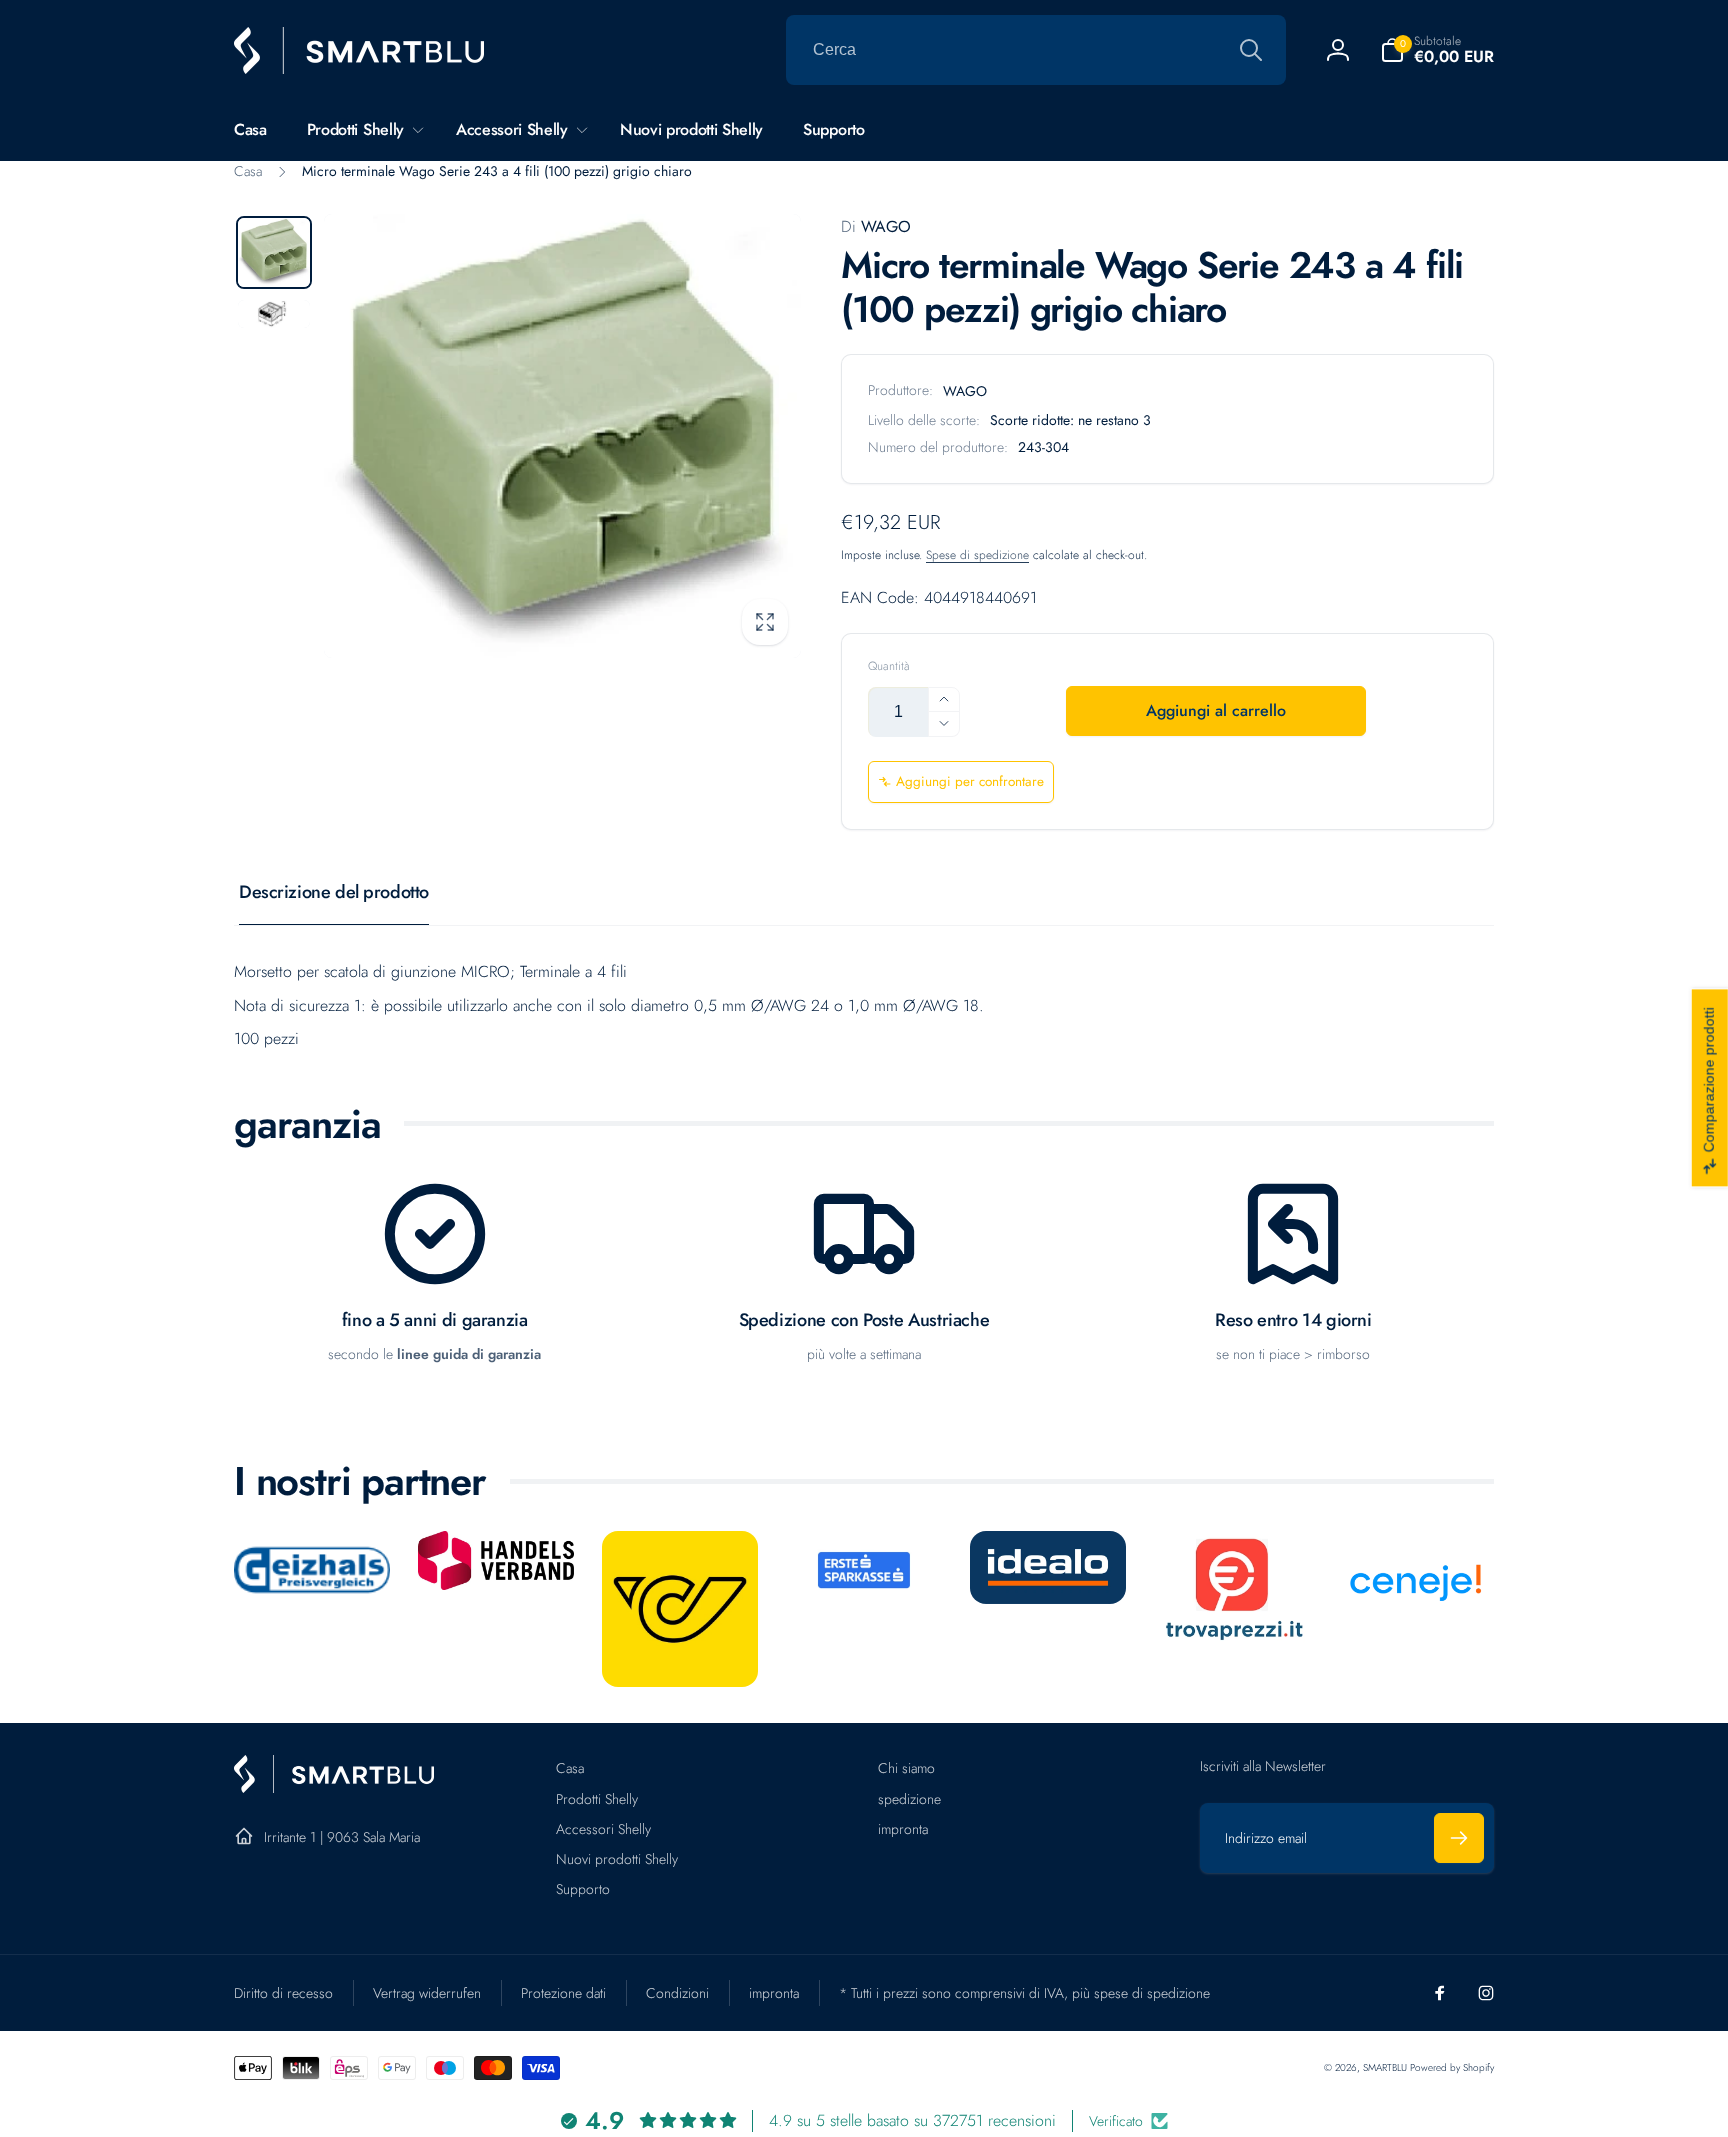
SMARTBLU (1386, 2067)
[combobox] (1036, 50)
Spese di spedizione (977, 555)
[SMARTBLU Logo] (334, 1787)
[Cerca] (1251, 50)
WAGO (876, 226)
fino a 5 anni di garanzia (435, 1320)
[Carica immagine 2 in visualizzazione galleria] (274, 314)
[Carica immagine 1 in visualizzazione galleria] (274, 252)
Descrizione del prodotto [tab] (334, 892)
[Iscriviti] (1459, 1838)
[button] (1437, 50)
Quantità (889, 666)
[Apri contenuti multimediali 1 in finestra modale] (562, 436)
